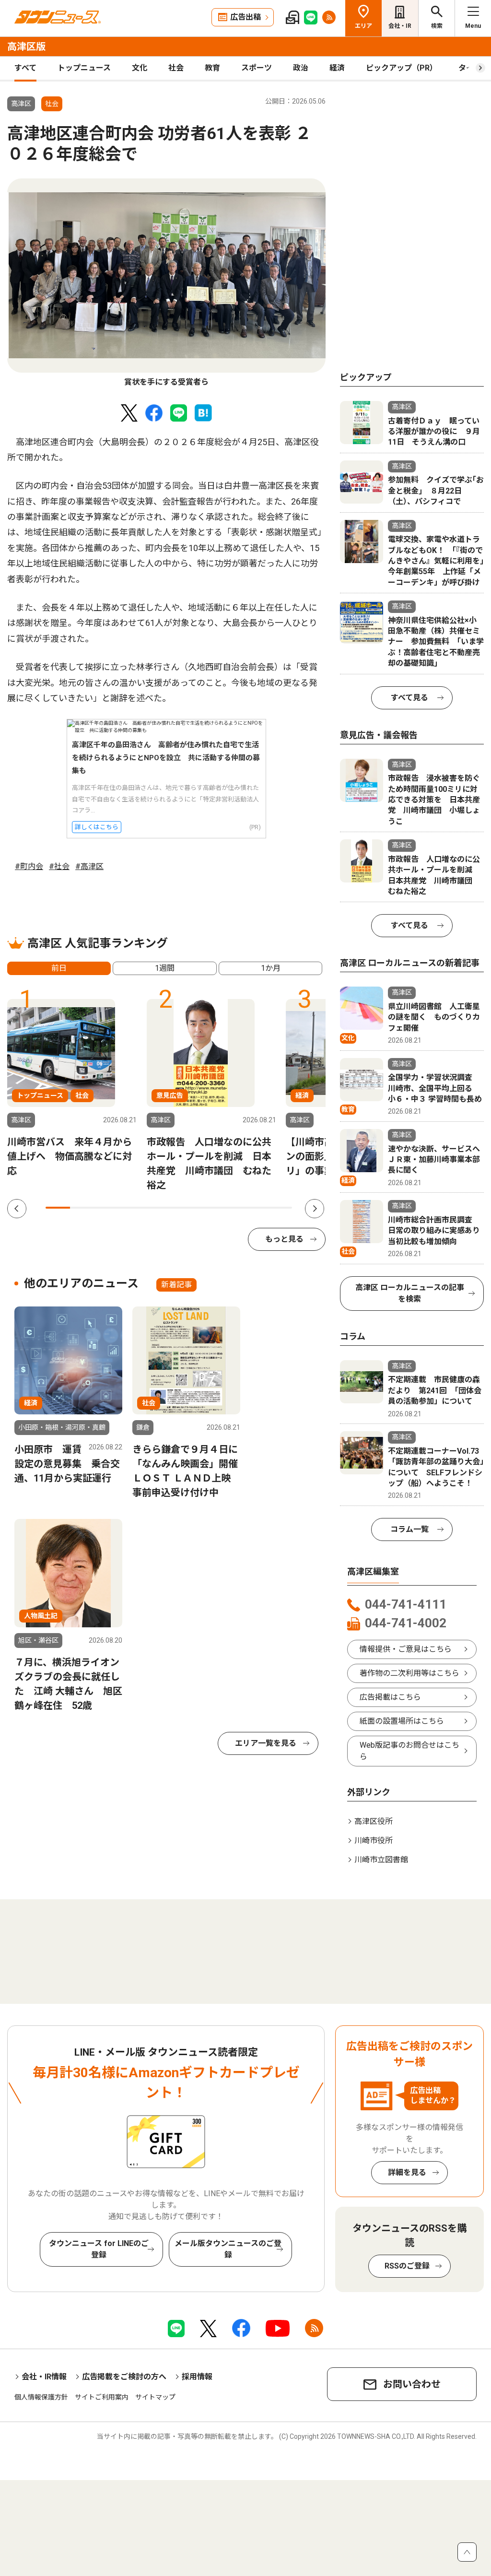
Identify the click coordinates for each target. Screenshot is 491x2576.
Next (315, 1209)
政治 (301, 68)
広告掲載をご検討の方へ (124, 2377)
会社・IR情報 (44, 2377)
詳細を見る (407, 2172)
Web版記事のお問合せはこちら (409, 1751)
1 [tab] (58, 1208)
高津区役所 (374, 1821)
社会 (176, 68)
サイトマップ (155, 2397)
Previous (17, 1209)
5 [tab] (157, 1208)
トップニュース (84, 68)
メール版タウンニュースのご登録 (228, 2249)
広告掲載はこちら (390, 1697)
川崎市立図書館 (381, 1860)
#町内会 (29, 866)
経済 (337, 68)
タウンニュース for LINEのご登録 (99, 2249)
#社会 (59, 866)
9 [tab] (255, 1208)
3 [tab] (107, 1208)
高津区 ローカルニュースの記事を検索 (410, 1293)
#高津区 (89, 866)
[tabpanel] (166, 283)
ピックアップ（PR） (402, 68)
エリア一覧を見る (266, 1743)
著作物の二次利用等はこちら (409, 1673)
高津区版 (26, 47)
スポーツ (257, 68)
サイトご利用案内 (102, 2397)
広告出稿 (245, 17)
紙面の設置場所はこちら (402, 1721)
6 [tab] (181, 1208)
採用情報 (197, 2377)
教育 (212, 68)
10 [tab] (280, 1208)
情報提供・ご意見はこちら (406, 1649)
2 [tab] (82, 1208)
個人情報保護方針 (41, 2397)
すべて (25, 68)
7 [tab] (206, 1208)
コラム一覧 (409, 1529)
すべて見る (409, 698)
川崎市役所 (374, 1841)
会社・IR (400, 26)
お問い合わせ (412, 2384)
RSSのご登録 (407, 2266)
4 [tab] (132, 1208)
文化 (140, 68)
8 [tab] (230, 1208)
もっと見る (284, 1239)
